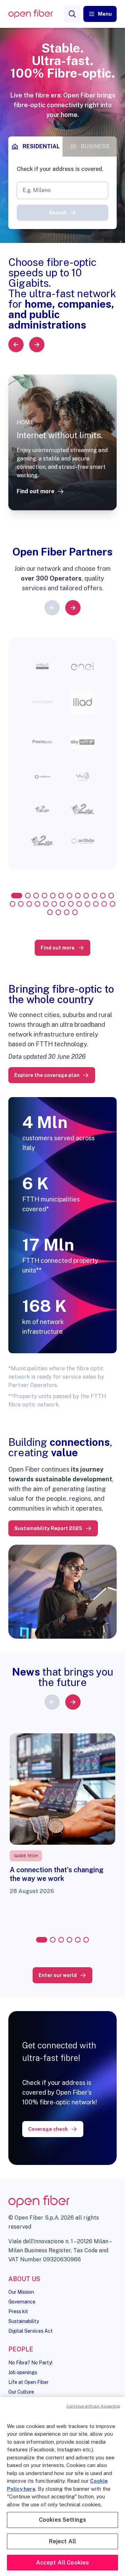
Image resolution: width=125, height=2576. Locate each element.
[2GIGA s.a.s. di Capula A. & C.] (42, 809)
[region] (62, 2487)
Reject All (63, 2541)
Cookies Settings (63, 2520)
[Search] (72, 14)
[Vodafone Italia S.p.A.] (42, 777)
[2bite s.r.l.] (83, 841)
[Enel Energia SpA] (83, 666)
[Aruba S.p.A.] (42, 666)
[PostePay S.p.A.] (42, 742)
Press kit (18, 2311)
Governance (22, 2302)
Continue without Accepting (93, 2406)
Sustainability (24, 2321)
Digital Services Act (31, 2331)
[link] (40, 492)
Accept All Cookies (63, 2563)
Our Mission (21, 2292)
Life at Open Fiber (28, 2382)
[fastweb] (42, 702)
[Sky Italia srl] (83, 742)
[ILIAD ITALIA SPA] (83, 702)
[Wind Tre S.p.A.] (83, 777)
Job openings (23, 2372)
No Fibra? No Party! (30, 2363)
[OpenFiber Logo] (31, 14)
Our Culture (21, 2392)
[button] (100, 14)
